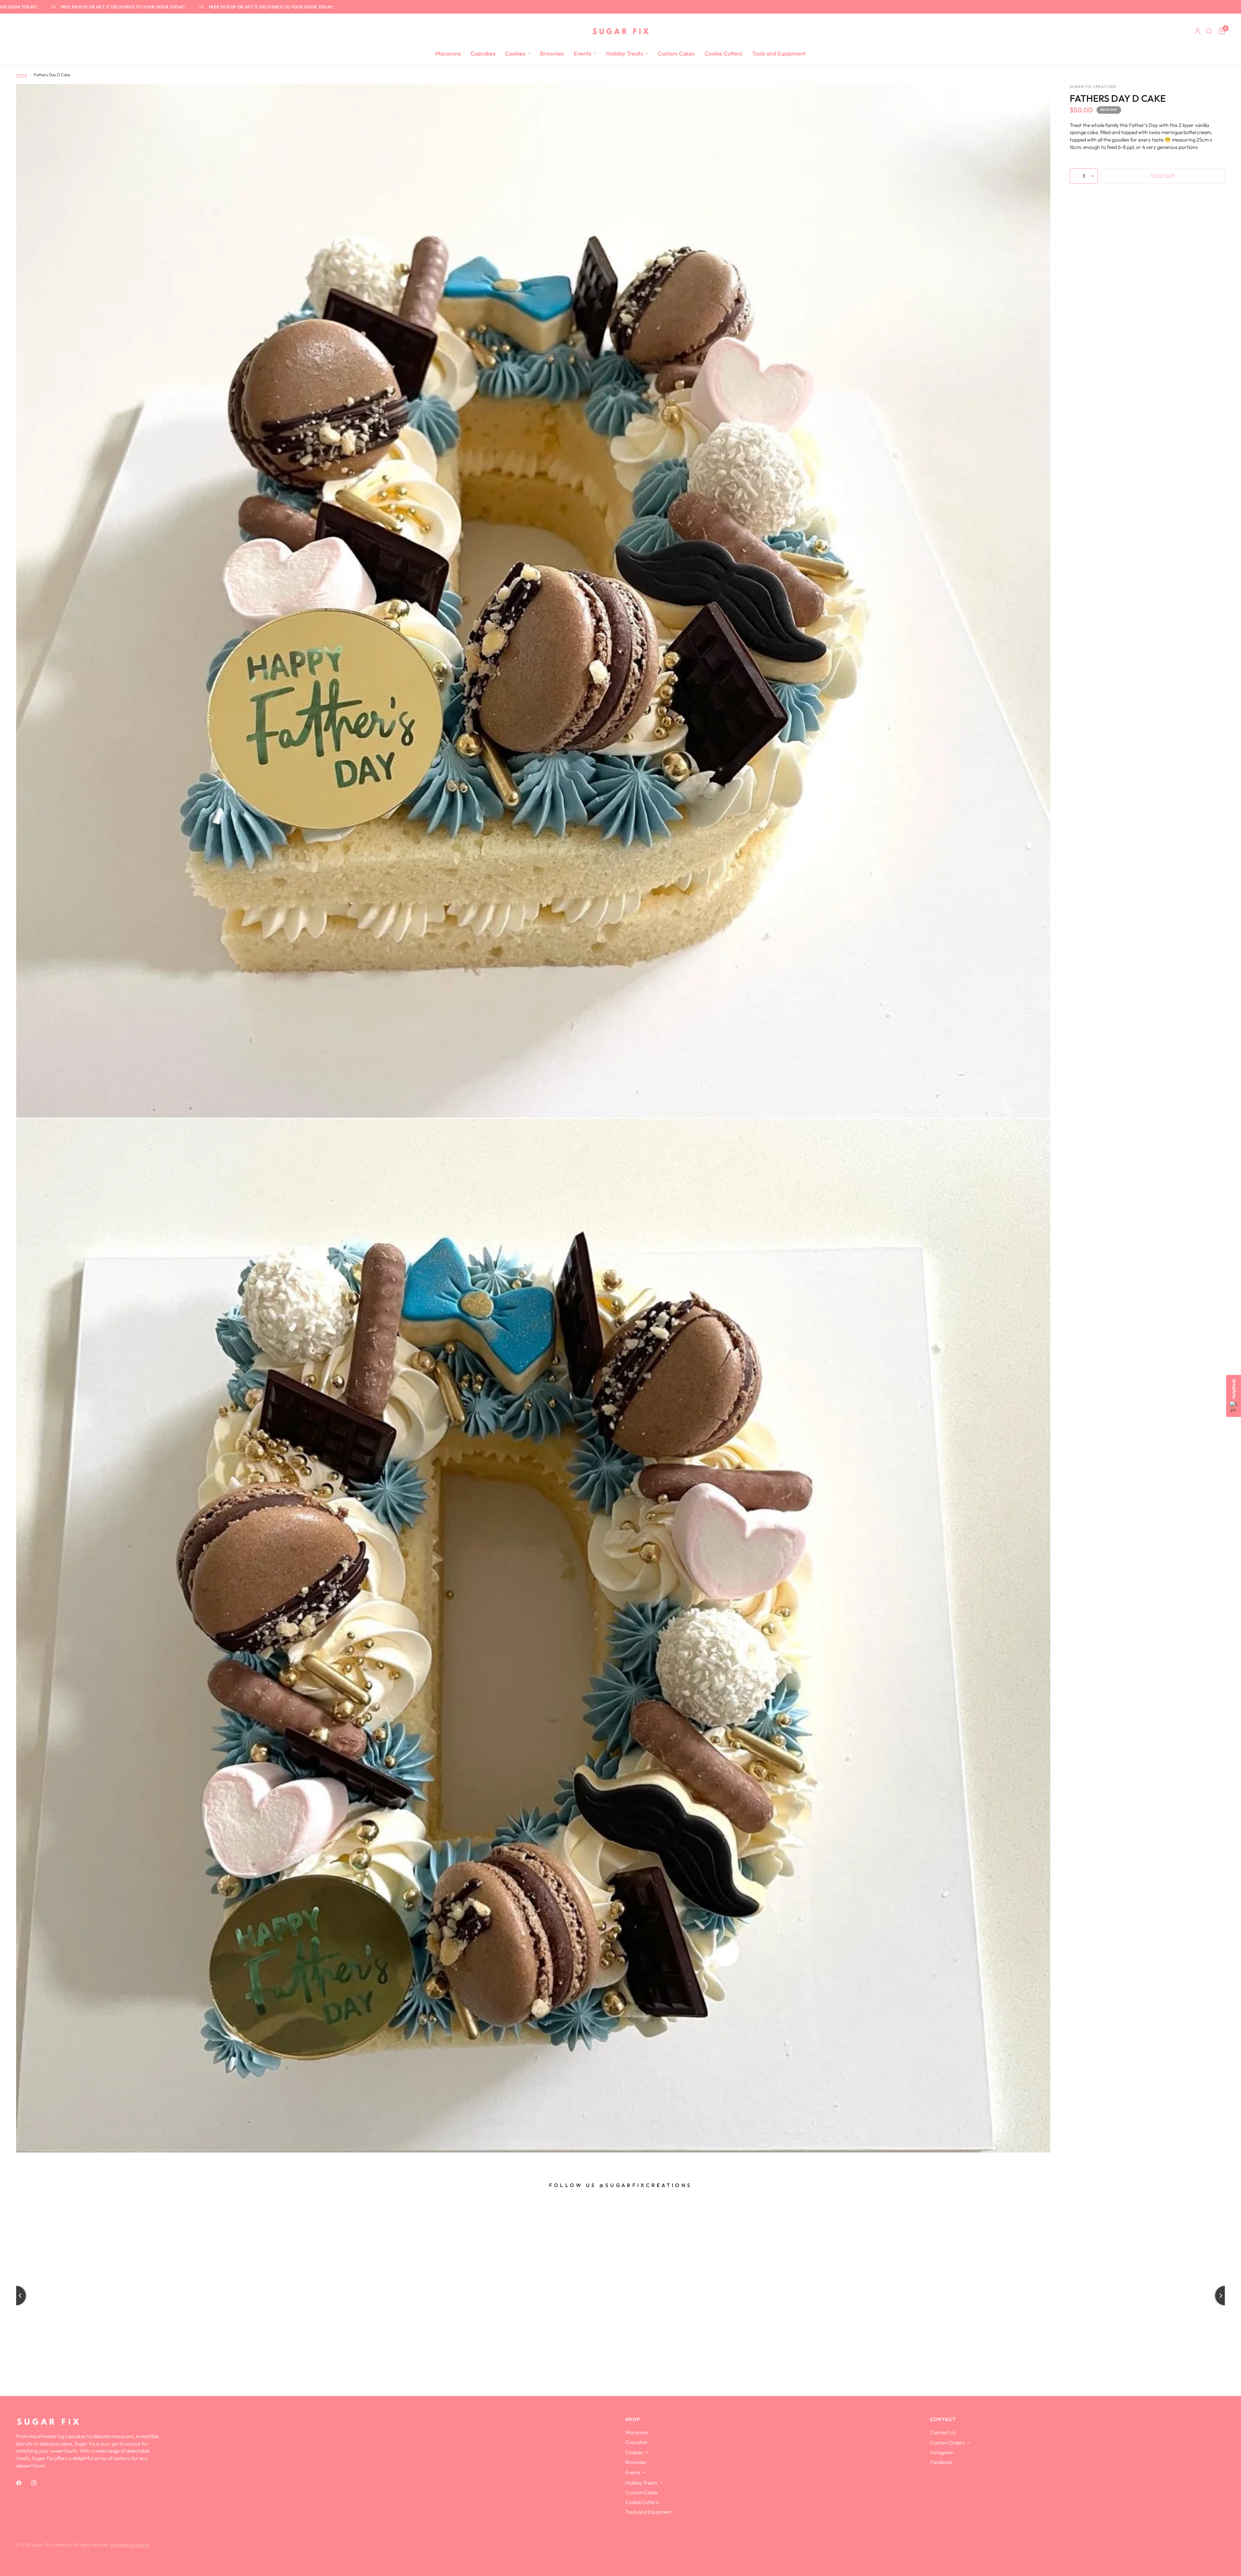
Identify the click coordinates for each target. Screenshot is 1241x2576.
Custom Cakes (676, 53)
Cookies (515, 53)
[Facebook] (23, 2483)
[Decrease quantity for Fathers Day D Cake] (1075, 176)
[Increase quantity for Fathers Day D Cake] (1093, 176)
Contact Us (943, 2432)
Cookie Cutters (723, 53)
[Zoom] (1037, 98)
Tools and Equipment (779, 53)
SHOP (633, 2419)
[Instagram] (38, 2483)
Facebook (941, 2462)
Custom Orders (947, 2443)
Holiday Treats (625, 53)
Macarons (448, 53)
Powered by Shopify (130, 2545)
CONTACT (943, 2419)
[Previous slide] (16, 2296)
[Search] (1209, 31)
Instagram (942, 2452)
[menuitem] (448, 54)
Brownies (552, 53)
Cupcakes (483, 53)
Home (22, 75)
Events (583, 53)
